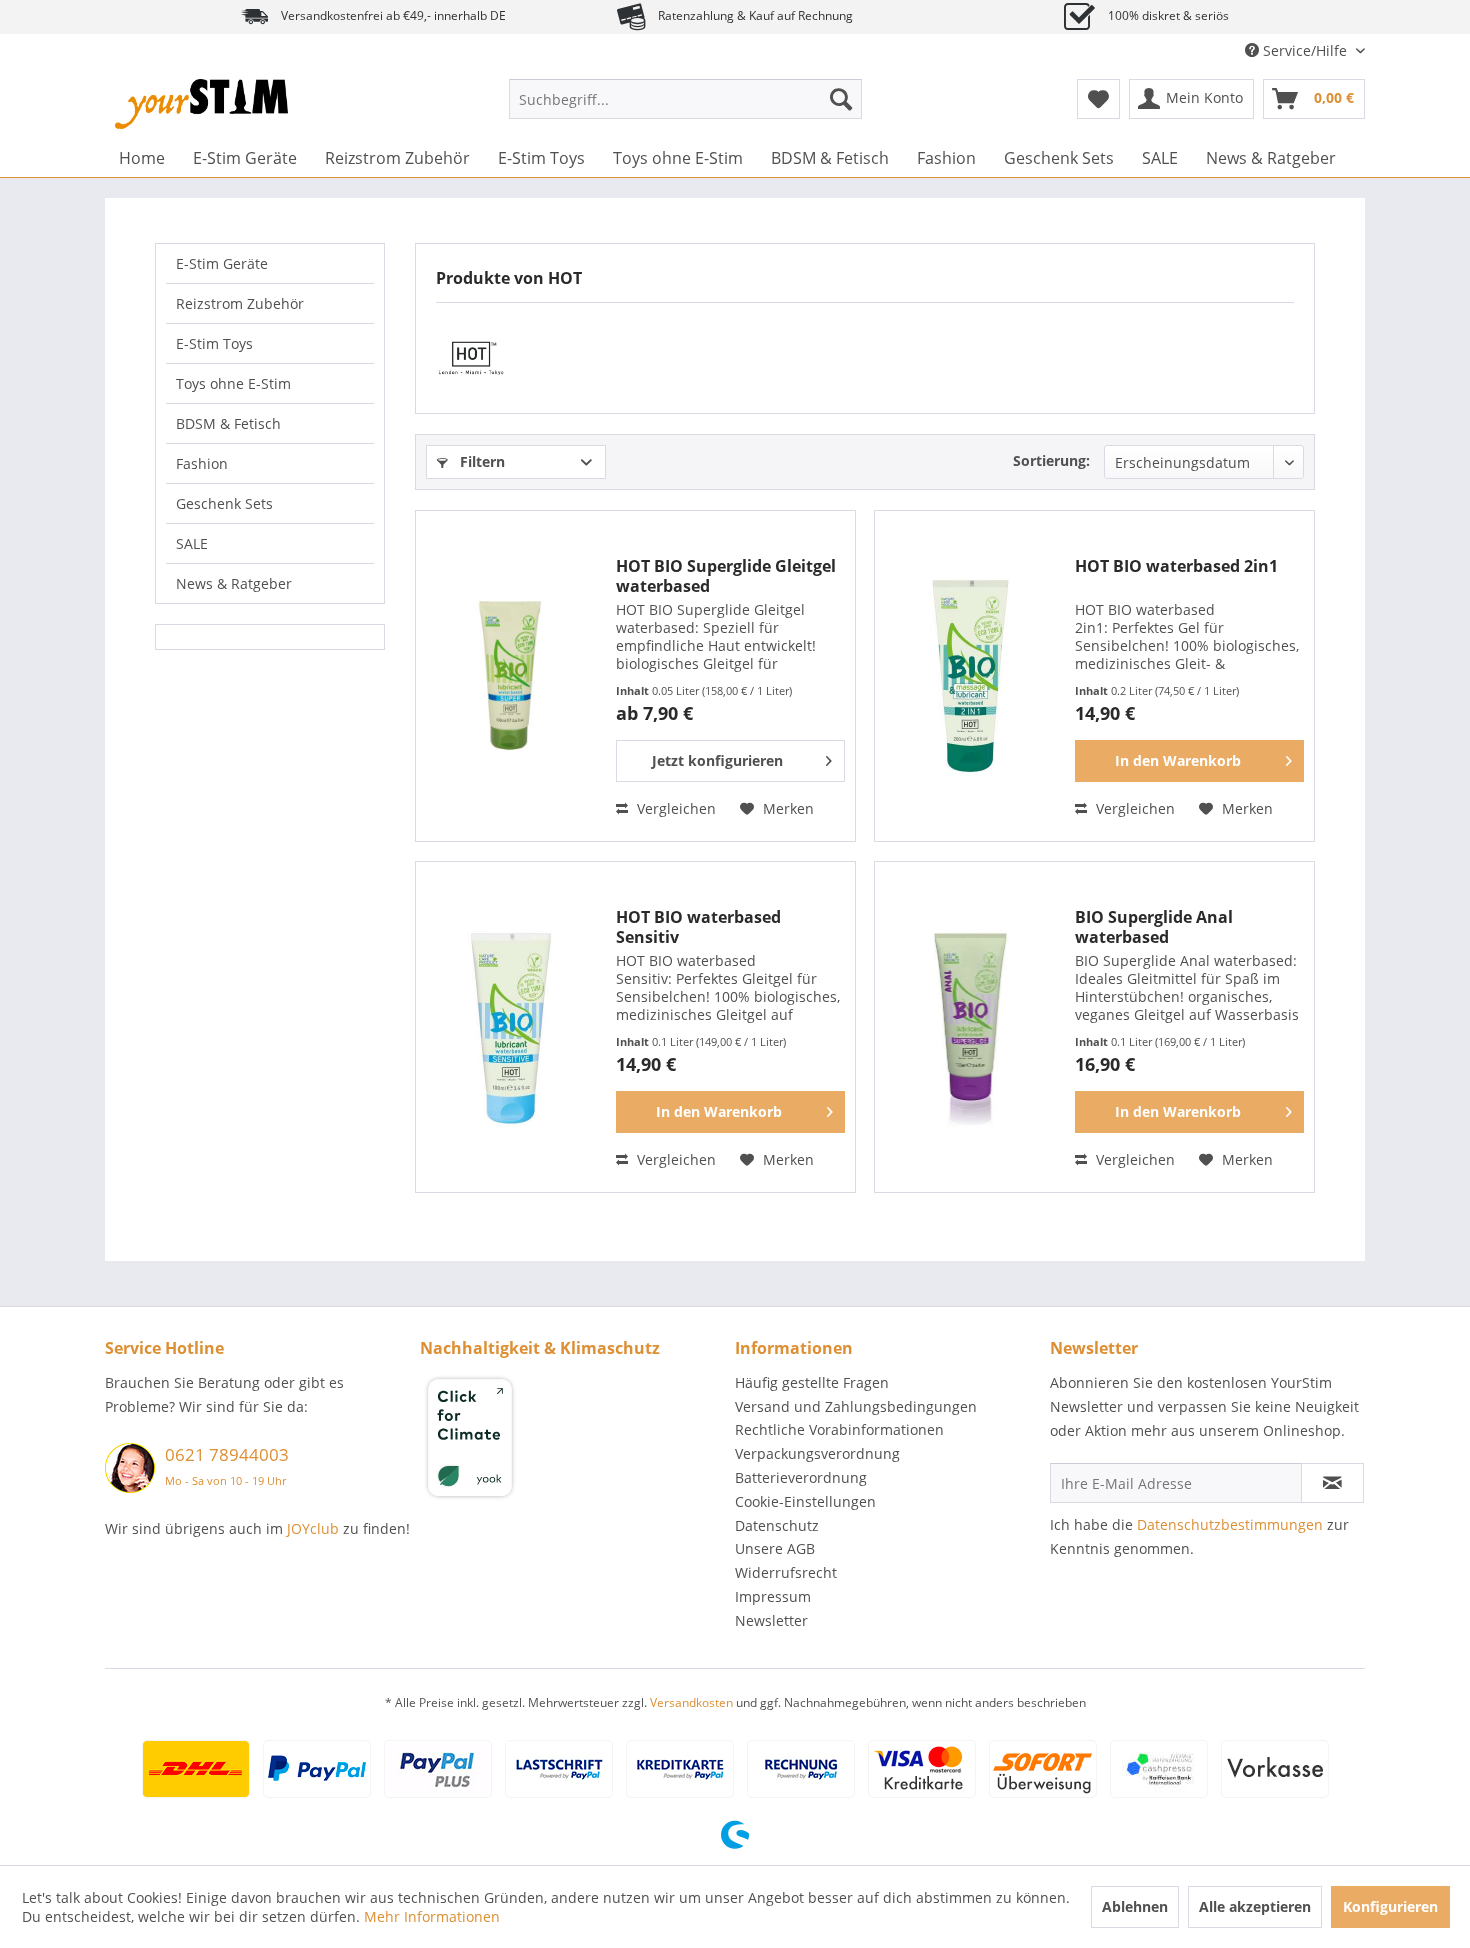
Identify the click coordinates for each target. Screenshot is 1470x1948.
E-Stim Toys (214, 343)
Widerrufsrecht (786, 1572)
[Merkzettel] (1098, 99)
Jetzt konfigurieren (717, 760)
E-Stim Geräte (222, 263)
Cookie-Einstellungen (805, 1501)
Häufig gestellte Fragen (812, 1382)
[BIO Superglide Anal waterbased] (970, 1027)
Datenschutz (777, 1525)
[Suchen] (841, 99)
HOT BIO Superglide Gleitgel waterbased (726, 576)
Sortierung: (1051, 460)
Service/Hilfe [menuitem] (1305, 50)
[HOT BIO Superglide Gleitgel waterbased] (511, 676)
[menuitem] (685, 99)
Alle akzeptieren (1255, 1906)
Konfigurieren (1390, 1906)
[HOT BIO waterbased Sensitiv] (511, 1027)
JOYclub (313, 1528)
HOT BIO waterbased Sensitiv (698, 927)
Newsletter (771, 1620)
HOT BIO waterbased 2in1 (1176, 566)
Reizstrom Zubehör (240, 303)
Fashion (202, 463)
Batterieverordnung (801, 1477)
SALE (192, 543)
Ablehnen (1135, 1906)
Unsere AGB (775, 1548)
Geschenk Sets (224, 503)
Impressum (773, 1596)
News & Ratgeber (234, 583)
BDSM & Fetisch (228, 423)
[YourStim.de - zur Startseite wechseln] (201, 104)
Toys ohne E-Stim (233, 383)
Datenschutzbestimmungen (1230, 1524)
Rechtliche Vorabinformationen (839, 1429)
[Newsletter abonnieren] (1332, 1483)
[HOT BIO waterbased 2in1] (970, 676)
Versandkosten (691, 1702)
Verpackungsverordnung (817, 1453)
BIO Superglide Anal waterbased (1154, 927)
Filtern (480, 461)
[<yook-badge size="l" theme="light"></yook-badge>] (572, 1441)
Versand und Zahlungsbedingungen (856, 1406)
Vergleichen (674, 808)
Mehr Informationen (432, 1916)
